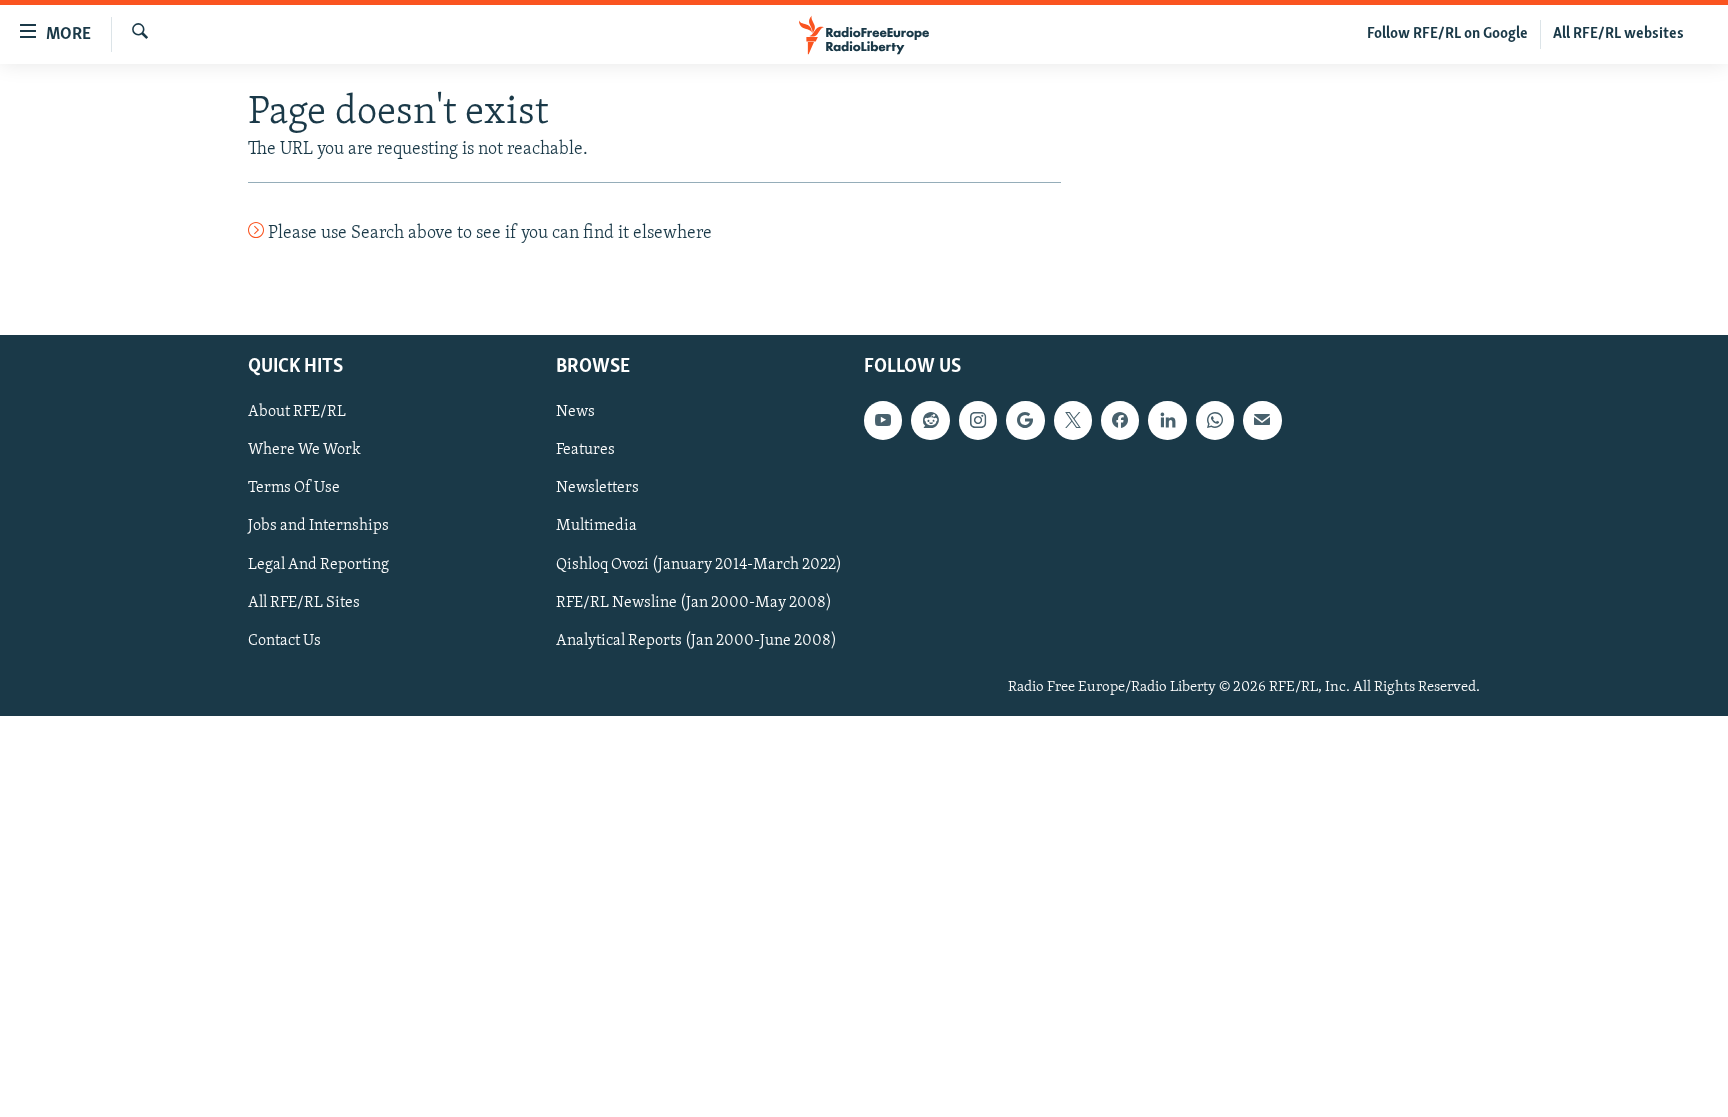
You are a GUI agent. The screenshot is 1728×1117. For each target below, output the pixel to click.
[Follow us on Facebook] (1120, 420)
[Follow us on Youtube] (883, 420)
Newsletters (597, 488)
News (575, 412)
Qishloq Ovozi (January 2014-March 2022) (699, 564)
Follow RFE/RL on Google (1447, 34)
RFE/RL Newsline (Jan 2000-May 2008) (694, 602)
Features (585, 450)
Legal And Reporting (318, 564)
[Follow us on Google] (1025, 420)
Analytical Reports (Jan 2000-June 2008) (696, 640)
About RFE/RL (297, 412)
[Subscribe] (1262, 420)
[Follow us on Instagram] (978, 420)
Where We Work (304, 450)
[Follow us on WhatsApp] (1215, 420)
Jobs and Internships (318, 526)
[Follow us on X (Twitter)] (1073, 420)
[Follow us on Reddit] (930, 420)
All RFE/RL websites (1618, 34)
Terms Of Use (294, 488)
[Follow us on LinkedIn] (1167, 420)
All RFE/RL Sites (304, 602)
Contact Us (284, 640)
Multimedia (596, 526)
